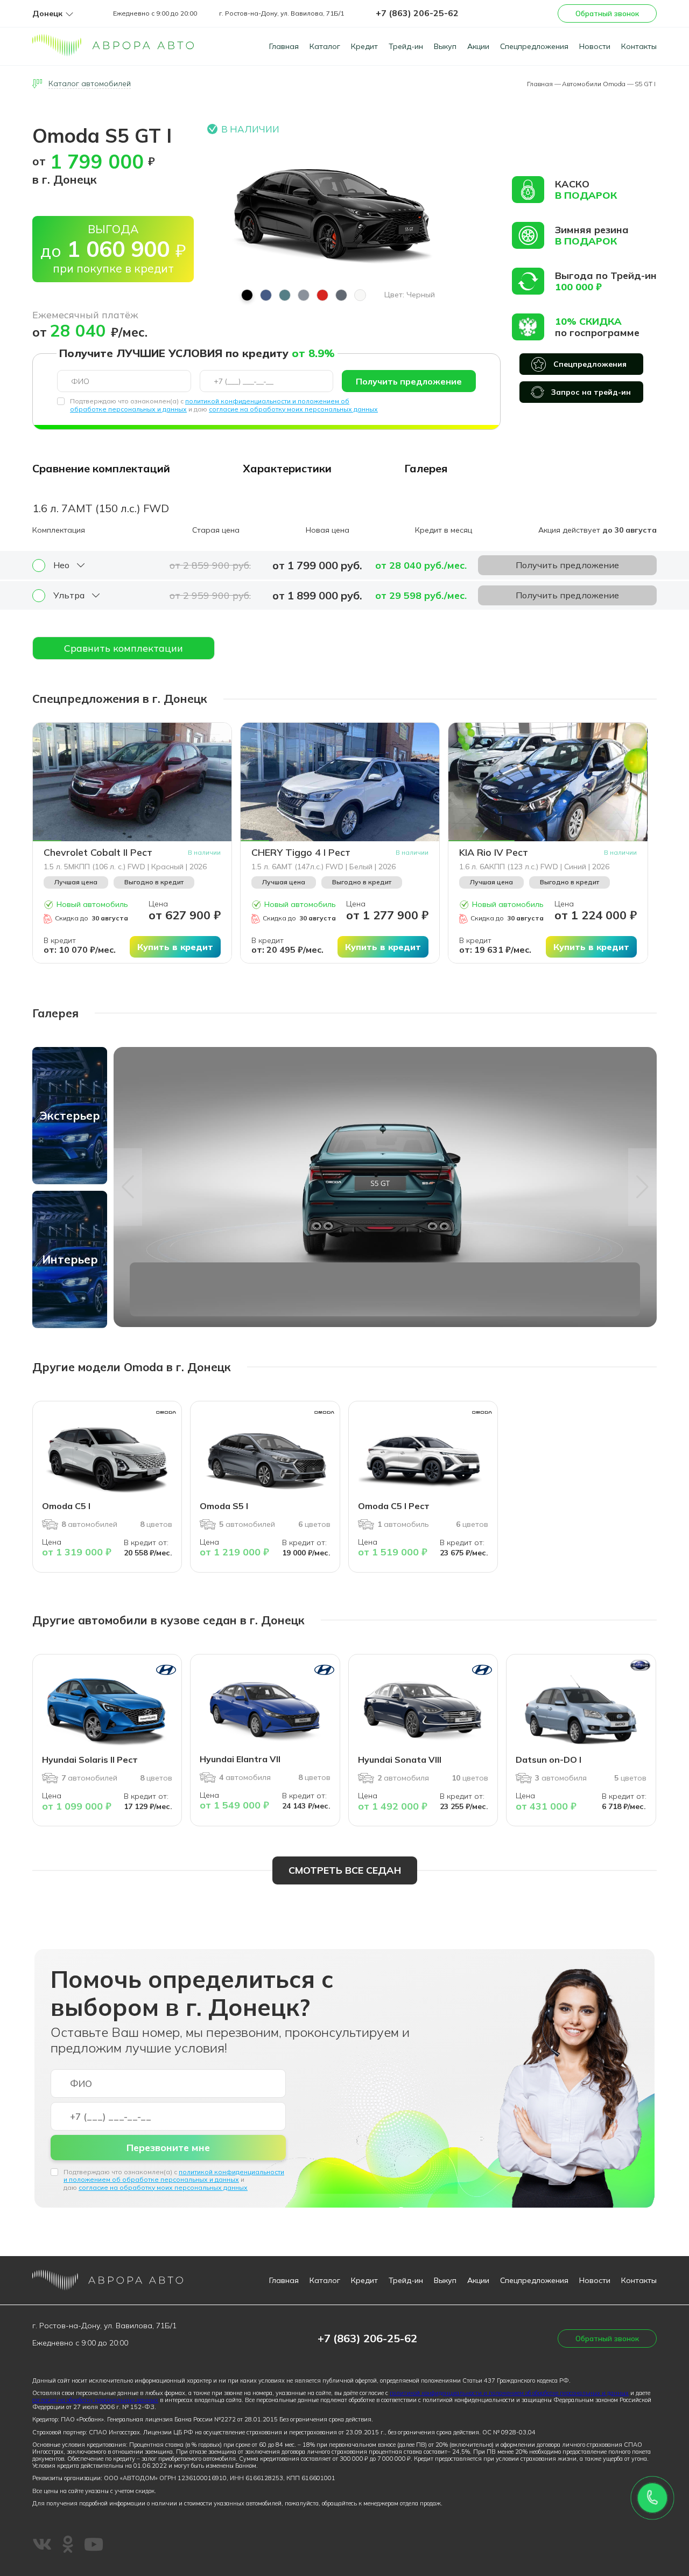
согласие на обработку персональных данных (95, 2400)
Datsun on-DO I (549, 1760)
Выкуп (445, 46)
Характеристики (287, 468)
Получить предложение (409, 381)
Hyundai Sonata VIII (400, 1760)
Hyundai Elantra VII (240, 1759)
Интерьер (70, 1259)
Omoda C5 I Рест (394, 1506)
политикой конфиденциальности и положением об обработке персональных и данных (174, 2176)
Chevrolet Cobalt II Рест (98, 853)
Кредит (364, 46)
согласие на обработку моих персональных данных (293, 409)
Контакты (639, 46)
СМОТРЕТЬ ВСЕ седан (345, 1870)
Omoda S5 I (224, 1506)
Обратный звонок (607, 13)
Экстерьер (70, 1115)
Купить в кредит (175, 947)
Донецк (47, 14)
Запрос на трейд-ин (591, 392)
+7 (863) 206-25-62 (417, 13)
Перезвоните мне (168, 2148)
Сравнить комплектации (124, 648)
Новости (595, 46)
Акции (478, 46)
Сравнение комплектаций (101, 468)
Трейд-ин (406, 46)
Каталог (325, 46)
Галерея (426, 468)
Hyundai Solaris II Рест (90, 1760)
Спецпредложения (534, 46)
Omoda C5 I (66, 1506)
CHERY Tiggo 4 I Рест (301, 853)
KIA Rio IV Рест (494, 853)
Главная (284, 46)
